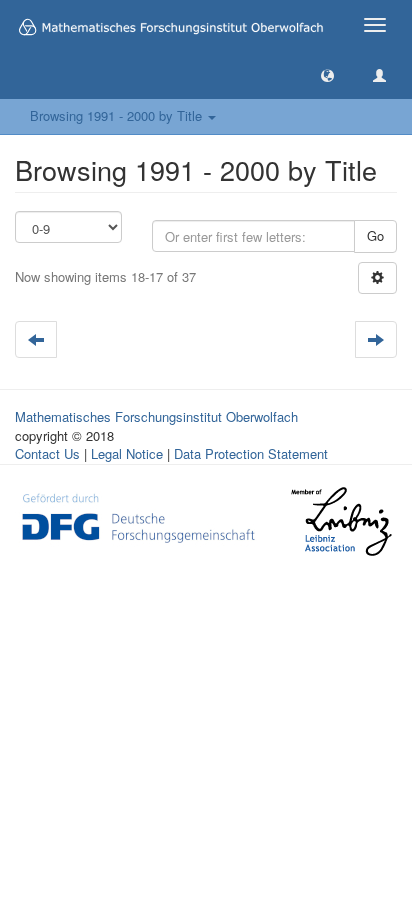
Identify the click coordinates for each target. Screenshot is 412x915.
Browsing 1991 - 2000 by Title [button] (118, 115)
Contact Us (47, 453)
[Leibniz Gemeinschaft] (340, 521)
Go (375, 235)
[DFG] (138, 515)
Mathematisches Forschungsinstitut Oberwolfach (156, 416)
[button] (327, 74)
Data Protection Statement (251, 453)
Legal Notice (127, 453)
